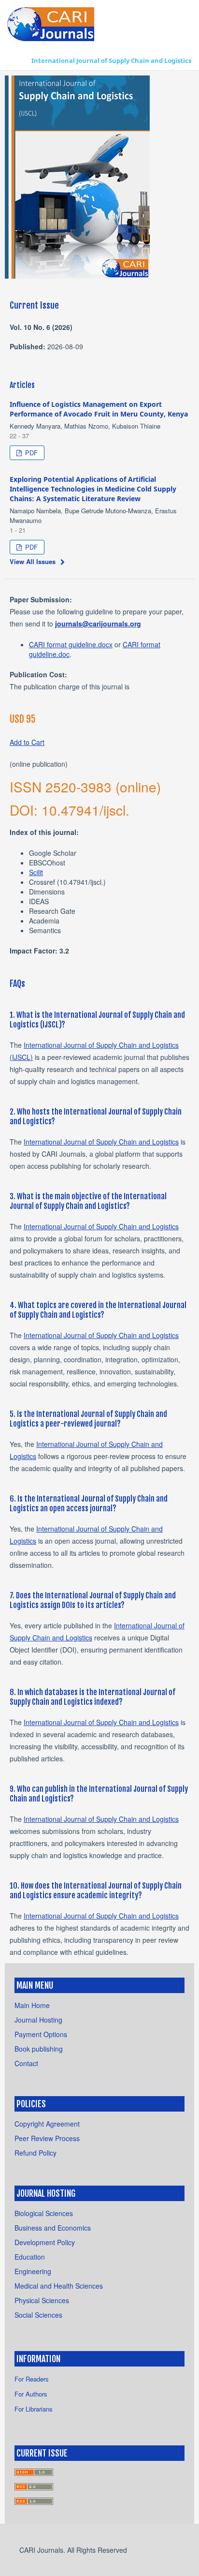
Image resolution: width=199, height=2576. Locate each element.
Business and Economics (53, 2228)
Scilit (36, 872)
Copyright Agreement (47, 2124)
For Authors (31, 2394)
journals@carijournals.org (98, 624)
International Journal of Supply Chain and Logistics (111, 60)
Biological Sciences (44, 2213)
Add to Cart (27, 742)
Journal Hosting (38, 2020)
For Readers (32, 2379)
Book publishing (39, 2049)
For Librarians (34, 2409)
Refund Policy (36, 2153)
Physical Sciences (42, 2300)
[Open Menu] (17, 60)
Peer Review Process (47, 2138)
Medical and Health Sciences (59, 2286)
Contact (26, 2063)
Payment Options (41, 2034)
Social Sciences (38, 2315)
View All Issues (33, 561)
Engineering (33, 2271)
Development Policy (45, 2242)
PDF (30, 453)
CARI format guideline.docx (71, 644)
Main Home (32, 2005)
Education (30, 2257)
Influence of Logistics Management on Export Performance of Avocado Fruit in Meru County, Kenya (99, 409)
